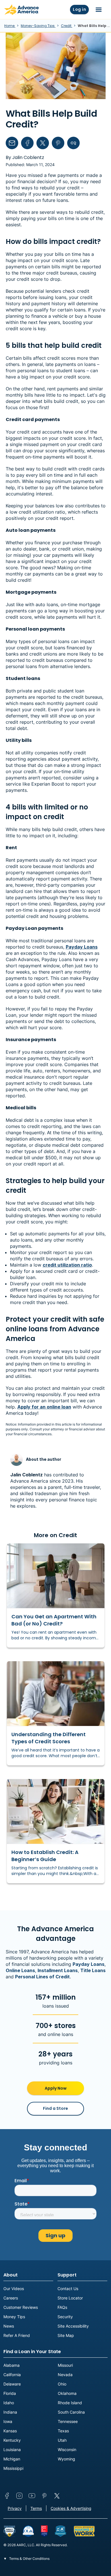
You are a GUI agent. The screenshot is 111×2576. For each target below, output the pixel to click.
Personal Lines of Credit (42, 1977)
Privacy (15, 2508)
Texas (63, 2431)
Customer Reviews (21, 2307)
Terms (36, 2508)
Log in (79, 9)
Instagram (19, 2496)
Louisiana (12, 2450)
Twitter (57, 2496)
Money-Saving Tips (38, 26)
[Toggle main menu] (99, 10)
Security (65, 2317)
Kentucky (12, 2440)
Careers (11, 2298)
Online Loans (20, 1970)
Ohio (62, 2384)
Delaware (12, 2384)
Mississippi (13, 2468)
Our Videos (14, 2289)
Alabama (12, 2365)
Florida (10, 2393)
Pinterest (44, 2496)
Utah (62, 2440)
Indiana (10, 2412)
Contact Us (68, 2289)
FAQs (62, 2307)
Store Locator (70, 2298)
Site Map (66, 2335)
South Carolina (71, 2412)
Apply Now (56, 2088)
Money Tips (14, 2317)
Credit (67, 26)
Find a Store (55, 2108)
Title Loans (93, 1970)
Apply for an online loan (44, 1407)
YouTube (32, 2496)
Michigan (12, 2459)
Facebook (7, 2496)
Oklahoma (67, 2393)
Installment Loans (58, 1970)
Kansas (10, 2431)
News (9, 2326)
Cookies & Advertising (71, 2508)
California (12, 2375)
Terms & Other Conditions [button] (29, 2559)
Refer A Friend (17, 2335)
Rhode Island (70, 2403)
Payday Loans (82, 947)
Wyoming (66, 2459)
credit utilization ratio (67, 1265)
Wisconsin (67, 2450)
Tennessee (68, 2421)
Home (10, 26)
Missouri (65, 2365)
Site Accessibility (73, 2326)
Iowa (8, 2421)
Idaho (9, 2403)
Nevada (65, 2375)
